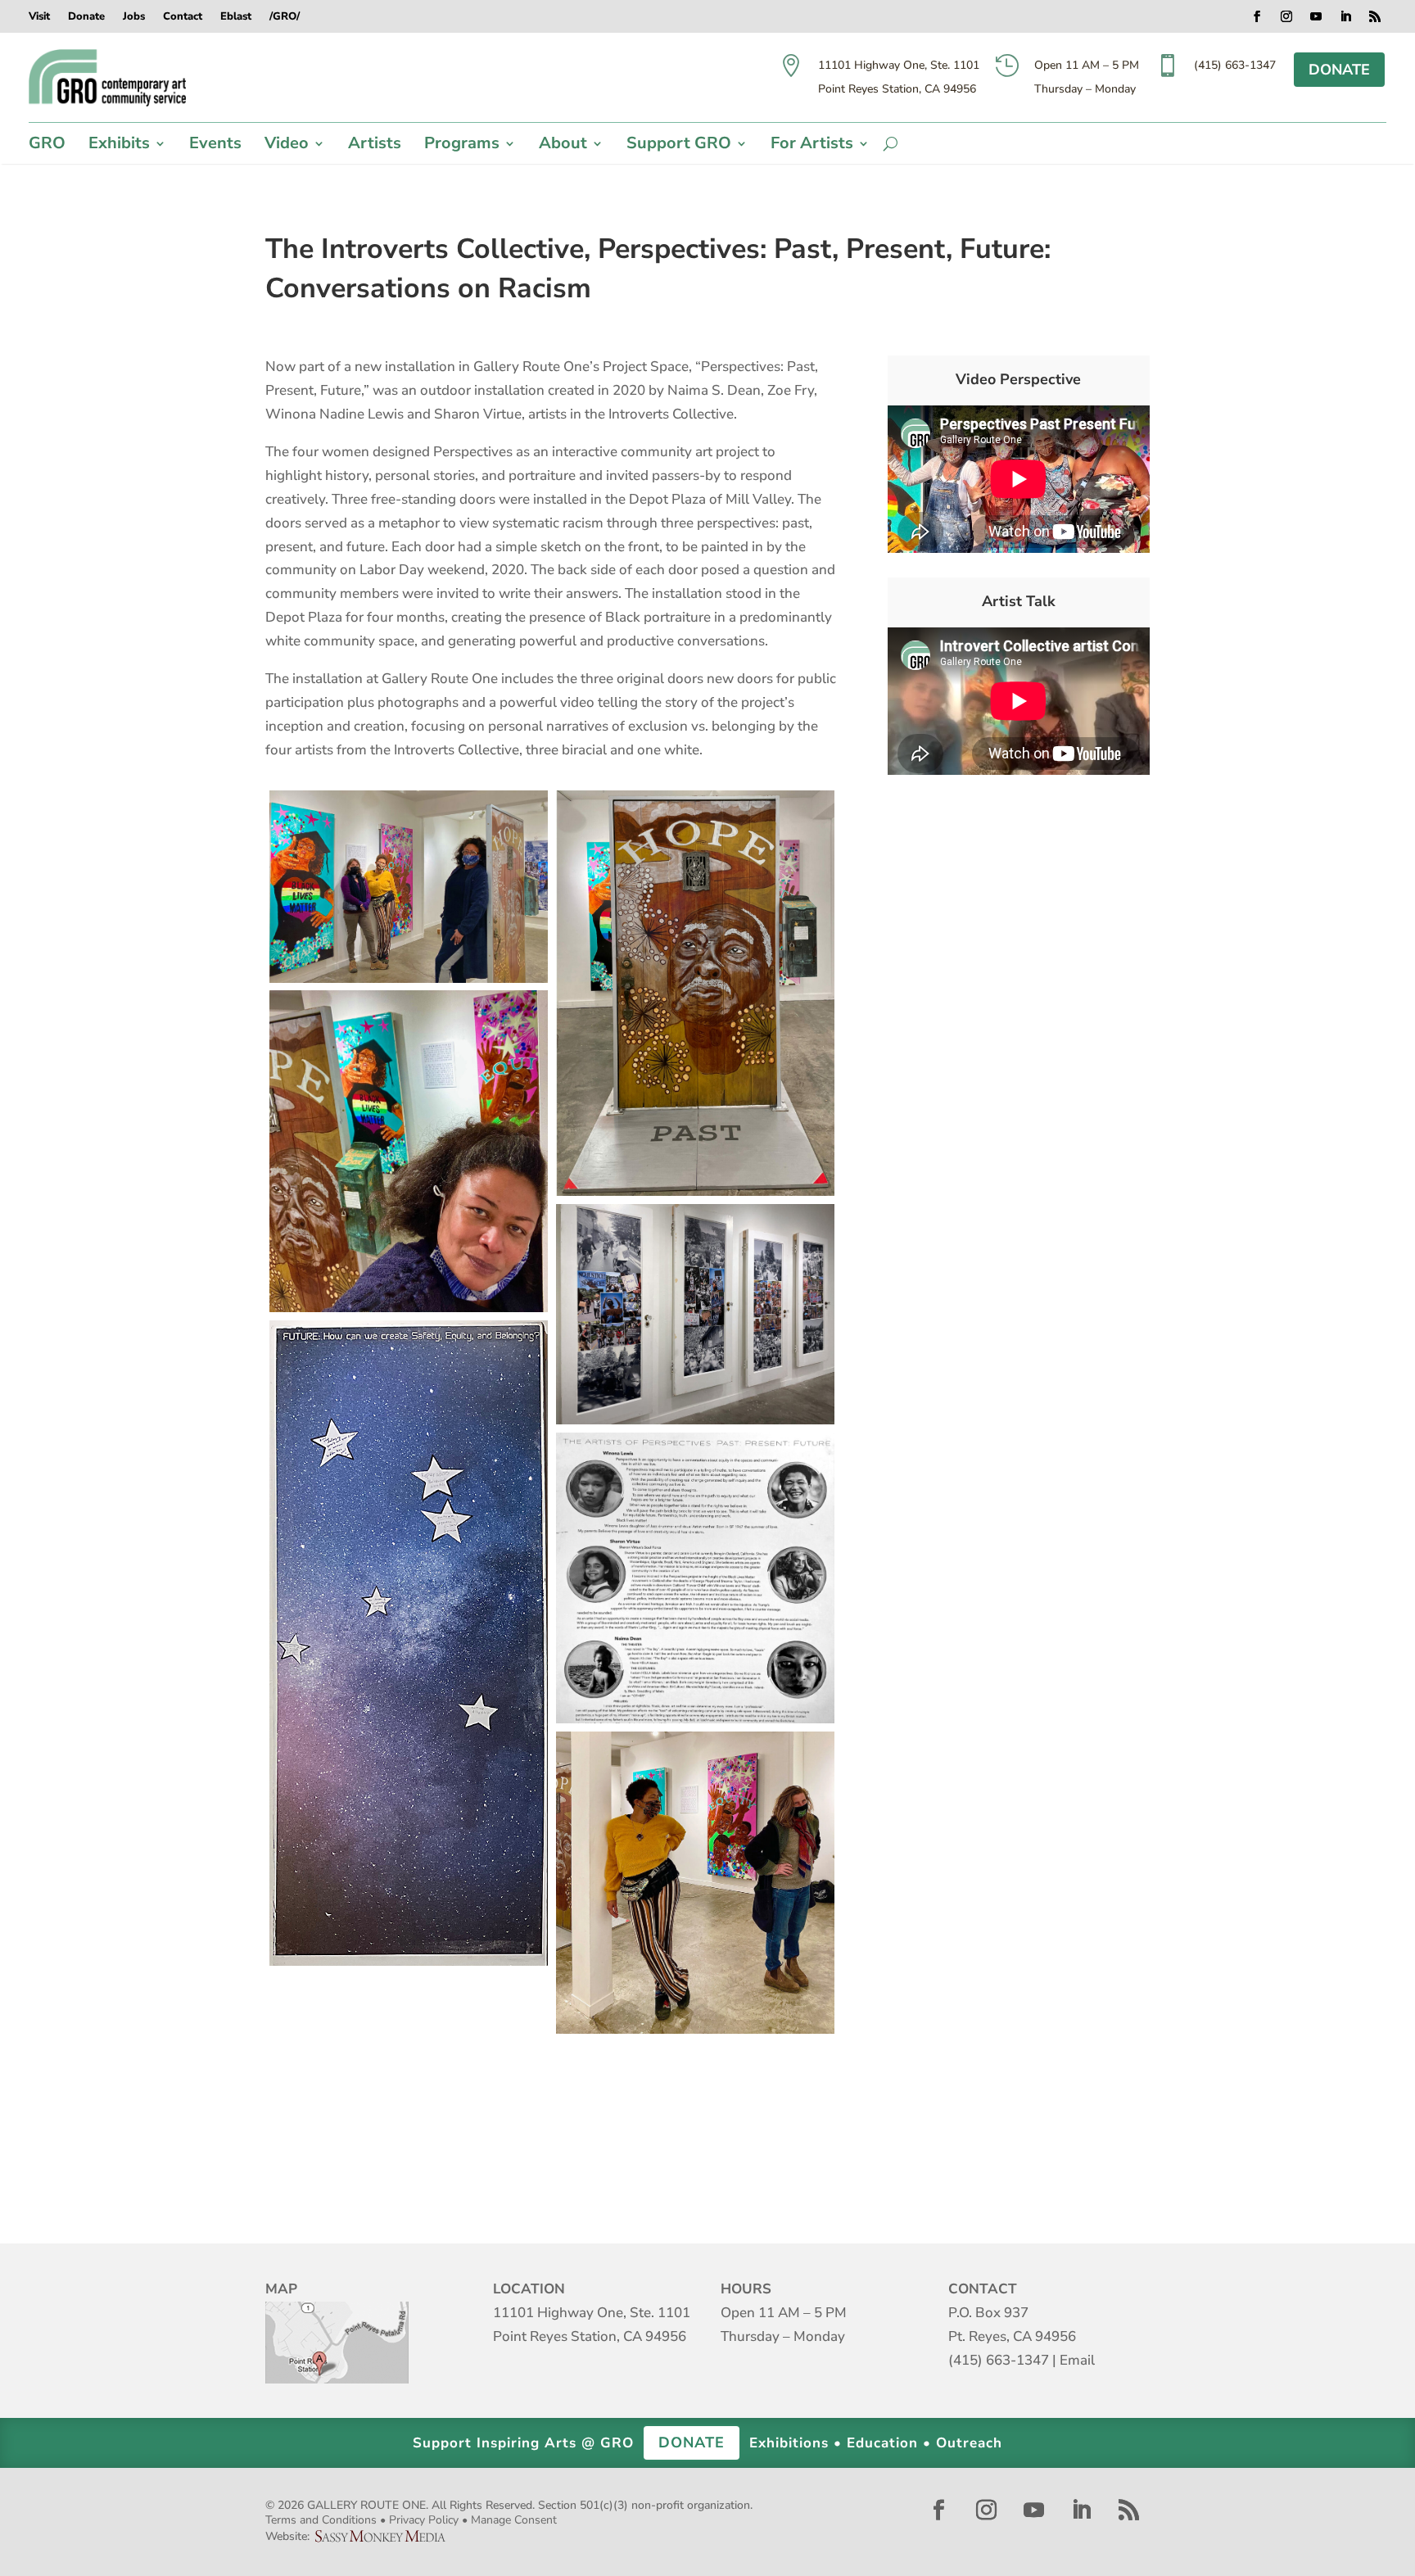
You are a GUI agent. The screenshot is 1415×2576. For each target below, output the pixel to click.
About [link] (563, 146)
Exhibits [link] (119, 146)
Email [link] (1077, 2360)
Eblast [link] (236, 17)
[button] (1257, 16)
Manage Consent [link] (514, 2520)
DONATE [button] (1339, 70)
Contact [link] (183, 17)
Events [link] (215, 146)
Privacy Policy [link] (424, 2520)
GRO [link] (47, 146)
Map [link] (337, 2343)
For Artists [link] (812, 146)
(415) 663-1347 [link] (999, 2360)
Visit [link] (39, 17)
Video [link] (287, 146)
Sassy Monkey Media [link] (387, 2536)
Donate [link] (86, 17)
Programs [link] (462, 146)
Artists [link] (375, 146)
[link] (108, 78)
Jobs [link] (134, 17)
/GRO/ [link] (285, 17)
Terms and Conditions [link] (321, 2520)
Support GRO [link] (679, 146)
